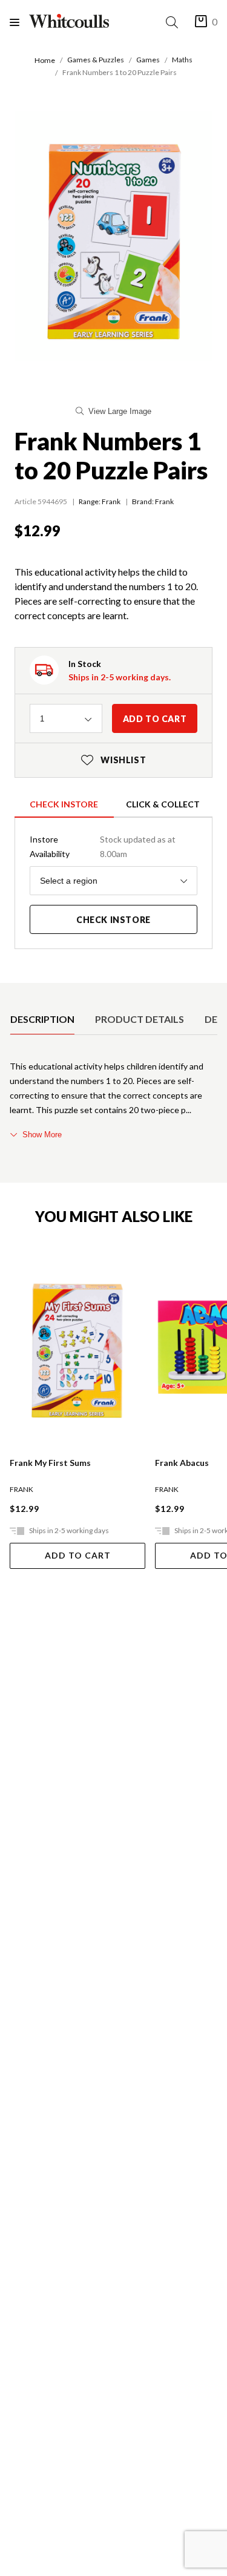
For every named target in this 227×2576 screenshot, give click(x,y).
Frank (111, 501)
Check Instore (64, 804)
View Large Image (120, 411)
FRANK (21, 1489)
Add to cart (155, 719)
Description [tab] (42, 1019)
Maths (182, 60)
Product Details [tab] (140, 1019)
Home (45, 60)
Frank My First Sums (50, 1463)
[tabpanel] (113, 1100)
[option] (42, 1019)
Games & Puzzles (96, 60)
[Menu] (19, 22)
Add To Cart (78, 1555)
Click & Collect (163, 804)
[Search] (174, 22)
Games (148, 60)
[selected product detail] (14, 993)
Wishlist (114, 760)
